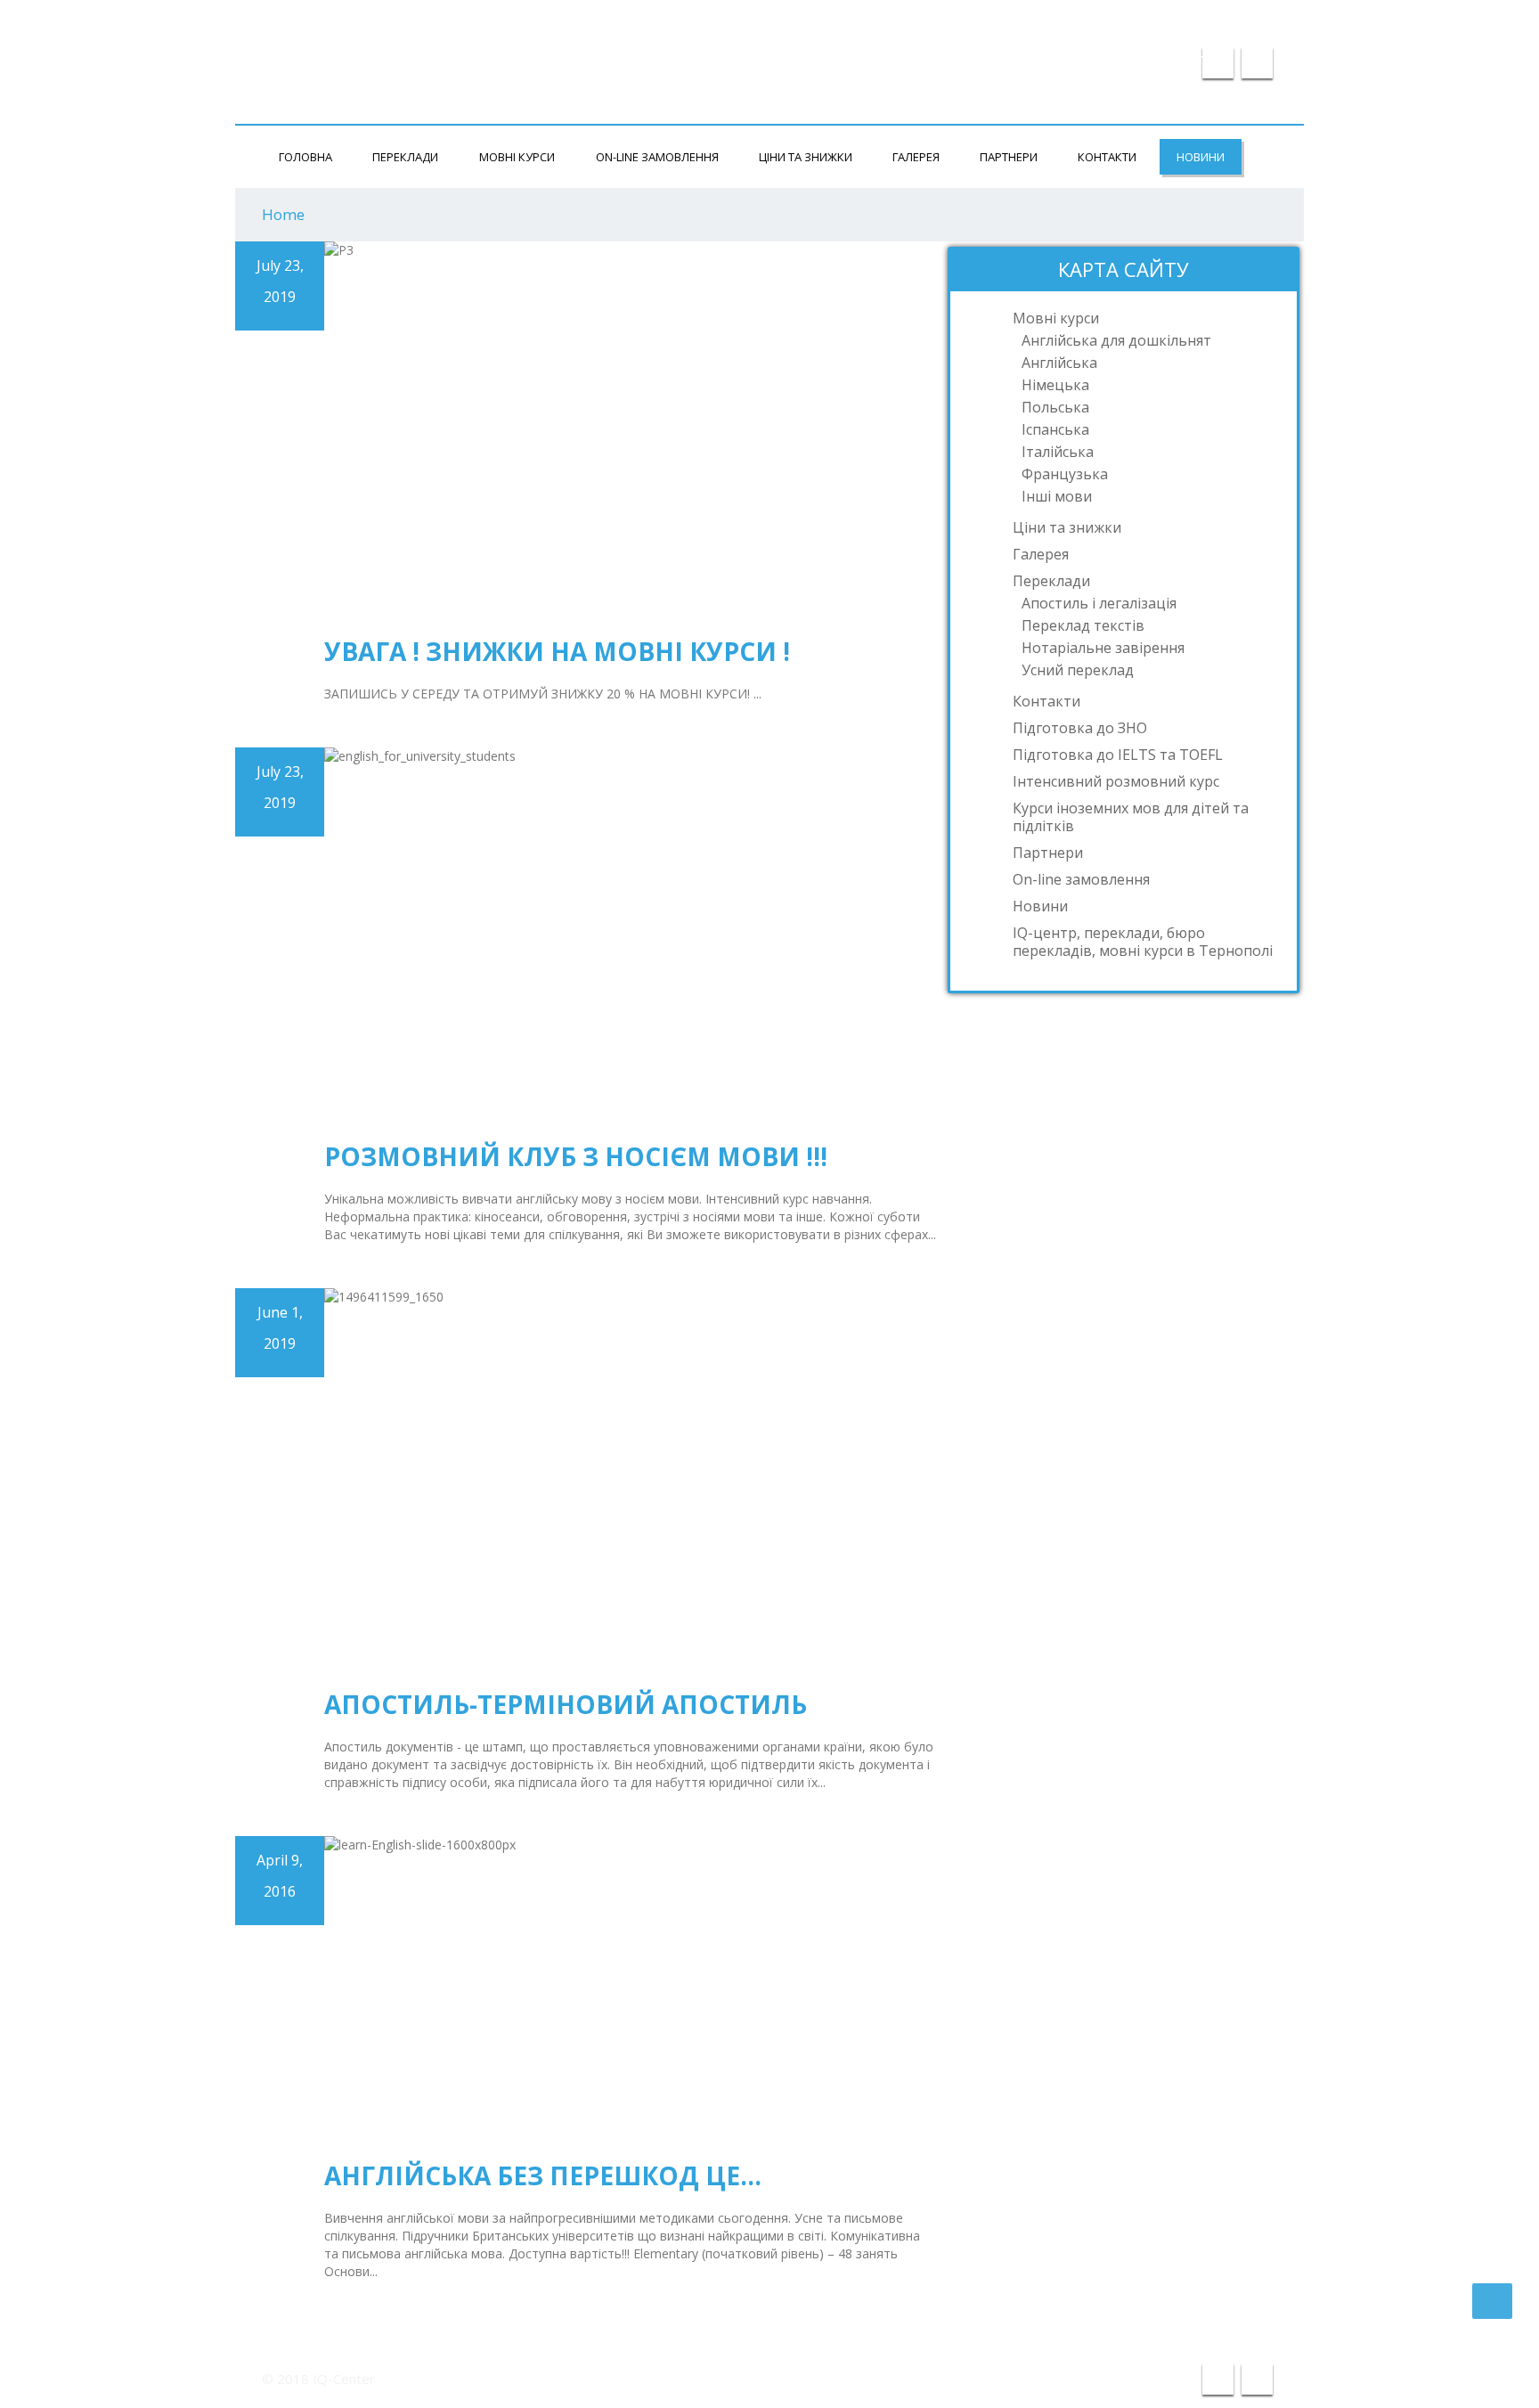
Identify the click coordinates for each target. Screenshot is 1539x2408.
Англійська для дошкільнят (1116, 340)
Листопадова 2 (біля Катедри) (990, 20)
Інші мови (1057, 496)
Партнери (1009, 157)
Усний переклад (1078, 670)
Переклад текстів (1083, 625)
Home (283, 214)
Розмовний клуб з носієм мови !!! (576, 1156)
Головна (305, 157)
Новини (1201, 157)
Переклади (405, 157)
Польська (1055, 407)
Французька (1065, 474)
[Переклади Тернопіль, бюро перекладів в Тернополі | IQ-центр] (351, 48)
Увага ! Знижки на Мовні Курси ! (557, 651)
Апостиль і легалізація (1099, 603)
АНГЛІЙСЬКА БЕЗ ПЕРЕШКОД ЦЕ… (543, 2175)
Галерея (916, 157)
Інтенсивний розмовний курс (1116, 781)
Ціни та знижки (806, 157)
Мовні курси (517, 157)
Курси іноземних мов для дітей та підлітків (1131, 817)
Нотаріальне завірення (1103, 648)
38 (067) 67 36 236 (1210, 20)
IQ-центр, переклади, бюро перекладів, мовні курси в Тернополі (1143, 942)
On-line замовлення (657, 157)
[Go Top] (1492, 2301)
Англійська (1059, 363)
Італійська (1058, 452)
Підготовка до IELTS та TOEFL (1118, 755)
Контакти (1107, 157)
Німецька (1055, 385)
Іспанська (1055, 429)
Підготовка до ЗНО (1080, 728)
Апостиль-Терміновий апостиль (566, 1704)
